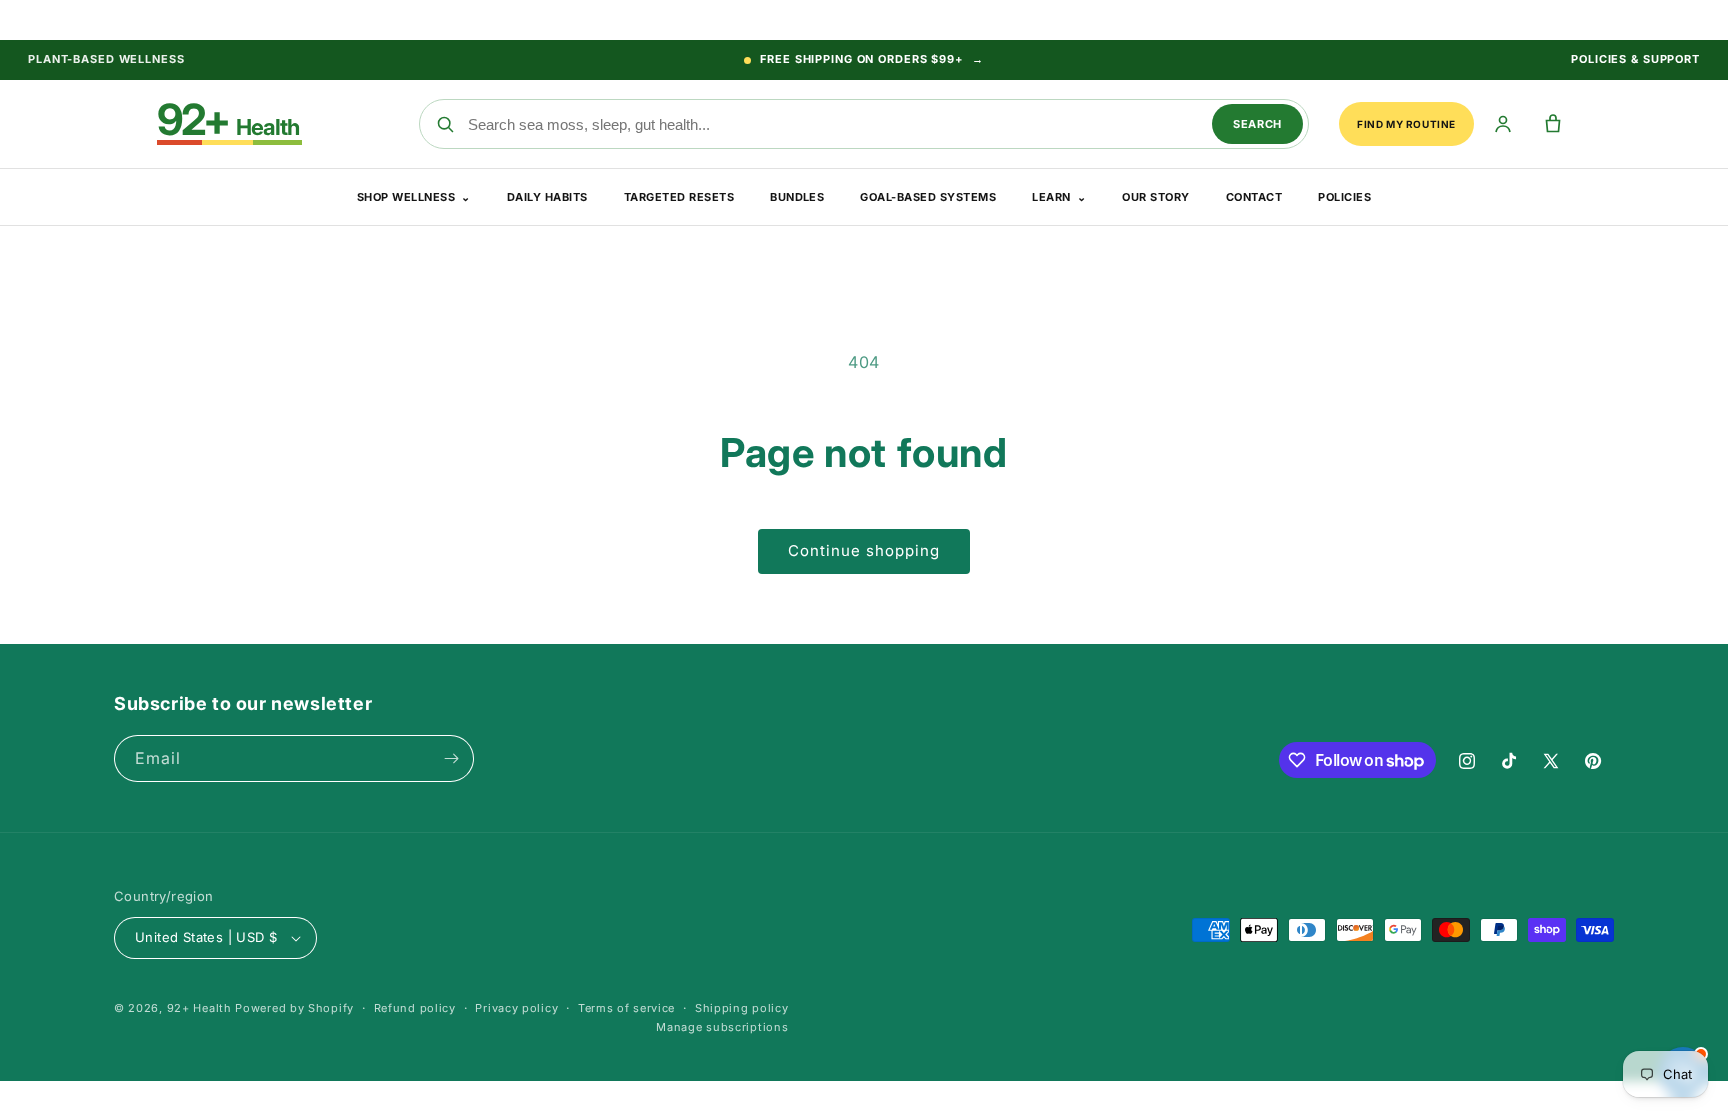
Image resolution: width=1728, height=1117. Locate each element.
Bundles (797, 197)
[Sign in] (1502, 124)
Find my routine (1406, 124)
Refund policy (415, 1008)
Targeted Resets (679, 197)
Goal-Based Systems (928, 197)
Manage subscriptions (722, 1027)
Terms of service (626, 1008)
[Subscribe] (451, 758)
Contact (1254, 197)
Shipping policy (742, 1008)
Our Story (1155, 197)
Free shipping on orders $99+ (872, 59)
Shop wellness (414, 197)
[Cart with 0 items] (1552, 124)
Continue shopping (864, 550)
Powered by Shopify (294, 1008)
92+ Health (199, 1008)
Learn (1059, 197)
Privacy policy (516, 1008)
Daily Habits (547, 197)
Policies (1344, 197)
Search (1257, 124)
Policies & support (1635, 59)
